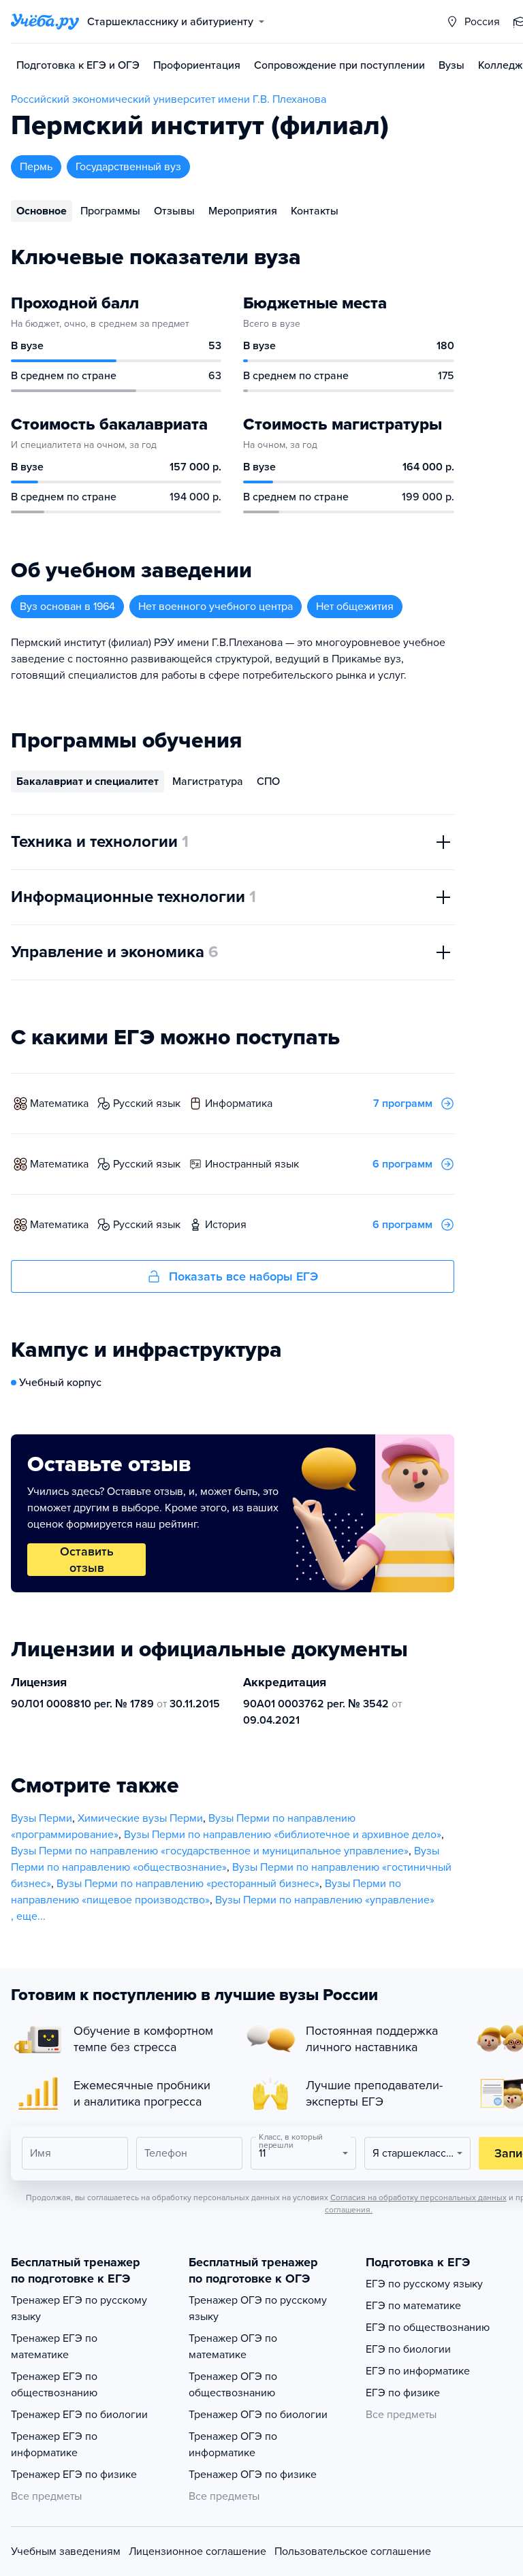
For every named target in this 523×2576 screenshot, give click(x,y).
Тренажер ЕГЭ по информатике (54, 2445)
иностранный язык (252, 1164)
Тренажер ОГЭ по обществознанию (233, 2385)
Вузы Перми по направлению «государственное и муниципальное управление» (210, 1851)
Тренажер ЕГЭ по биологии (79, 2415)
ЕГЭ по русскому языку (424, 2284)
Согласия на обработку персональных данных (418, 2197)
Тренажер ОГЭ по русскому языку (258, 2308)
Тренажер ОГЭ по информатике (233, 2445)
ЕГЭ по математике (413, 2306)
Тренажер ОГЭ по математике (233, 2347)
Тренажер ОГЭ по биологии (258, 2415)
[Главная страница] (45, 22)
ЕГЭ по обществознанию (428, 2328)
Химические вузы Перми (140, 1818)
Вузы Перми (42, 1818)
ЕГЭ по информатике (418, 2371)
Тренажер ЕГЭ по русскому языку (79, 2308)
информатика (239, 1104)
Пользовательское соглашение (353, 2551)
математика (59, 1104)
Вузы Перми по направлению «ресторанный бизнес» (188, 1884)
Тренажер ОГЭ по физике (253, 2475)
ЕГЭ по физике (403, 2393)
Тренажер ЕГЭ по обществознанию (54, 2385)
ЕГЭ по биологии (408, 2349)
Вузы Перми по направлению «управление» (325, 1900)
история (226, 1225)
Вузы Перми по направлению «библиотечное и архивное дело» (283, 1835)
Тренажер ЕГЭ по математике (54, 2347)
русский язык (147, 1104)
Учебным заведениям (66, 2551)
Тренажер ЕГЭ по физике (74, 2475)
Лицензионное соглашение (197, 2551)
